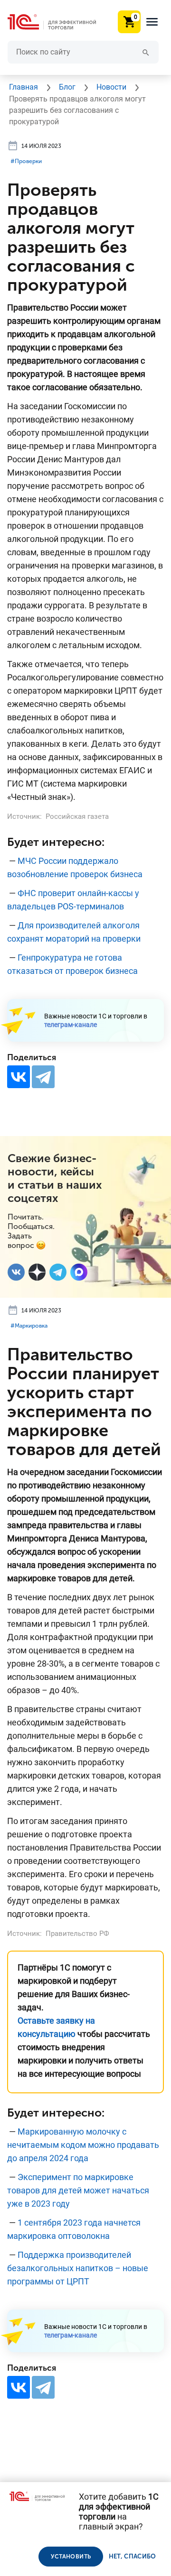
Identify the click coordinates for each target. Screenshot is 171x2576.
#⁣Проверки (26, 161)
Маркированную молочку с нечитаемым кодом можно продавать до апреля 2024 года (83, 2145)
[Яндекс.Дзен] (37, 1272)
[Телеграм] (58, 1272)
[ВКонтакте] (19, 1077)
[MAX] (79, 1272)
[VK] (16, 1272)
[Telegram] (43, 1077)
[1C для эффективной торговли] (59, 22)
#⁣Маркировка (29, 1326)
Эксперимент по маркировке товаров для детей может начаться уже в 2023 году (78, 2190)
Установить (71, 2557)
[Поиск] (146, 52)
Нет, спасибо (133, 2556)
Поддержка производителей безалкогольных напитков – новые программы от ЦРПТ (78, 2268)
